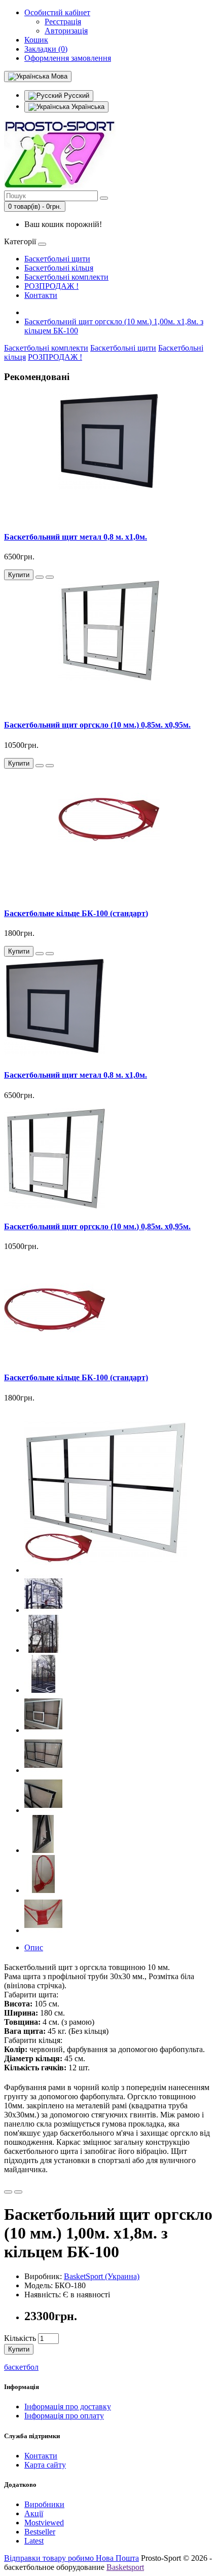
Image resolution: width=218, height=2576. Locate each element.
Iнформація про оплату (64, 2416)
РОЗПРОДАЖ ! (51, 286)
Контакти (41, 295)
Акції (34, 2513)
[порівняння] (50, 577)
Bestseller (40, 2532)
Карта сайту (45, 2465)
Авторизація (66, 31)
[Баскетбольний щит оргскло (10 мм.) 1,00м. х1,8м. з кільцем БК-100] (105, 1570)
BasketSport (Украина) (102, 2276)
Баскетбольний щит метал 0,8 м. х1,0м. (76, 537)
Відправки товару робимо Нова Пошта (71, 2558)
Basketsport (125, 2567)
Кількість (20, 2338)
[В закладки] (40, 577)
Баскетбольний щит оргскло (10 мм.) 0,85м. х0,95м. (97, 725)
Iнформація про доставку (68, 2407)
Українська (87, 107)
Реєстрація (63, 22)
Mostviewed (44, 2523)
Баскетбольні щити (57, 259)
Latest (34, 2541)
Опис (34, 1947)
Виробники (44, 2504)
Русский (76, 96)
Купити (19, 2349)
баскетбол (21, 2367)
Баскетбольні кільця (59, 268)
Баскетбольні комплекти (66, 277)
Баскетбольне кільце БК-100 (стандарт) (76, 913)
